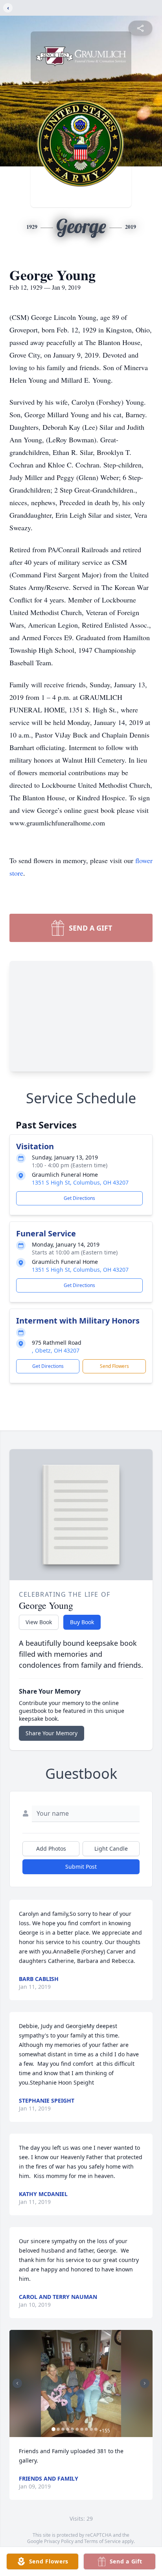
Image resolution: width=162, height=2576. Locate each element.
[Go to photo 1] (53, 2429)
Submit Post (81, 1867)
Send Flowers (114, 1366)
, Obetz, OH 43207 (56, 1350)
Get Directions (79, 1198)
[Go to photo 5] (72, 2429)
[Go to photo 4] (68, 2429)
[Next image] (145, 2383)
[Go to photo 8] (87, 2429)
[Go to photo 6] (77, 2429)
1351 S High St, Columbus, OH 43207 (80, 1182)
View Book (39, 1622)
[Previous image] (17, 2383)
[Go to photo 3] (63, 2429)
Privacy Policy (59, 2541)
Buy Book (82, 1622)
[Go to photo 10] (96, 2429)
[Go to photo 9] (91, 2429)
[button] (81, 2383)
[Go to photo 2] (58, 2429)
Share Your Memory (52, 1733)
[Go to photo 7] (82, 2429)
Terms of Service (102, 2541)
